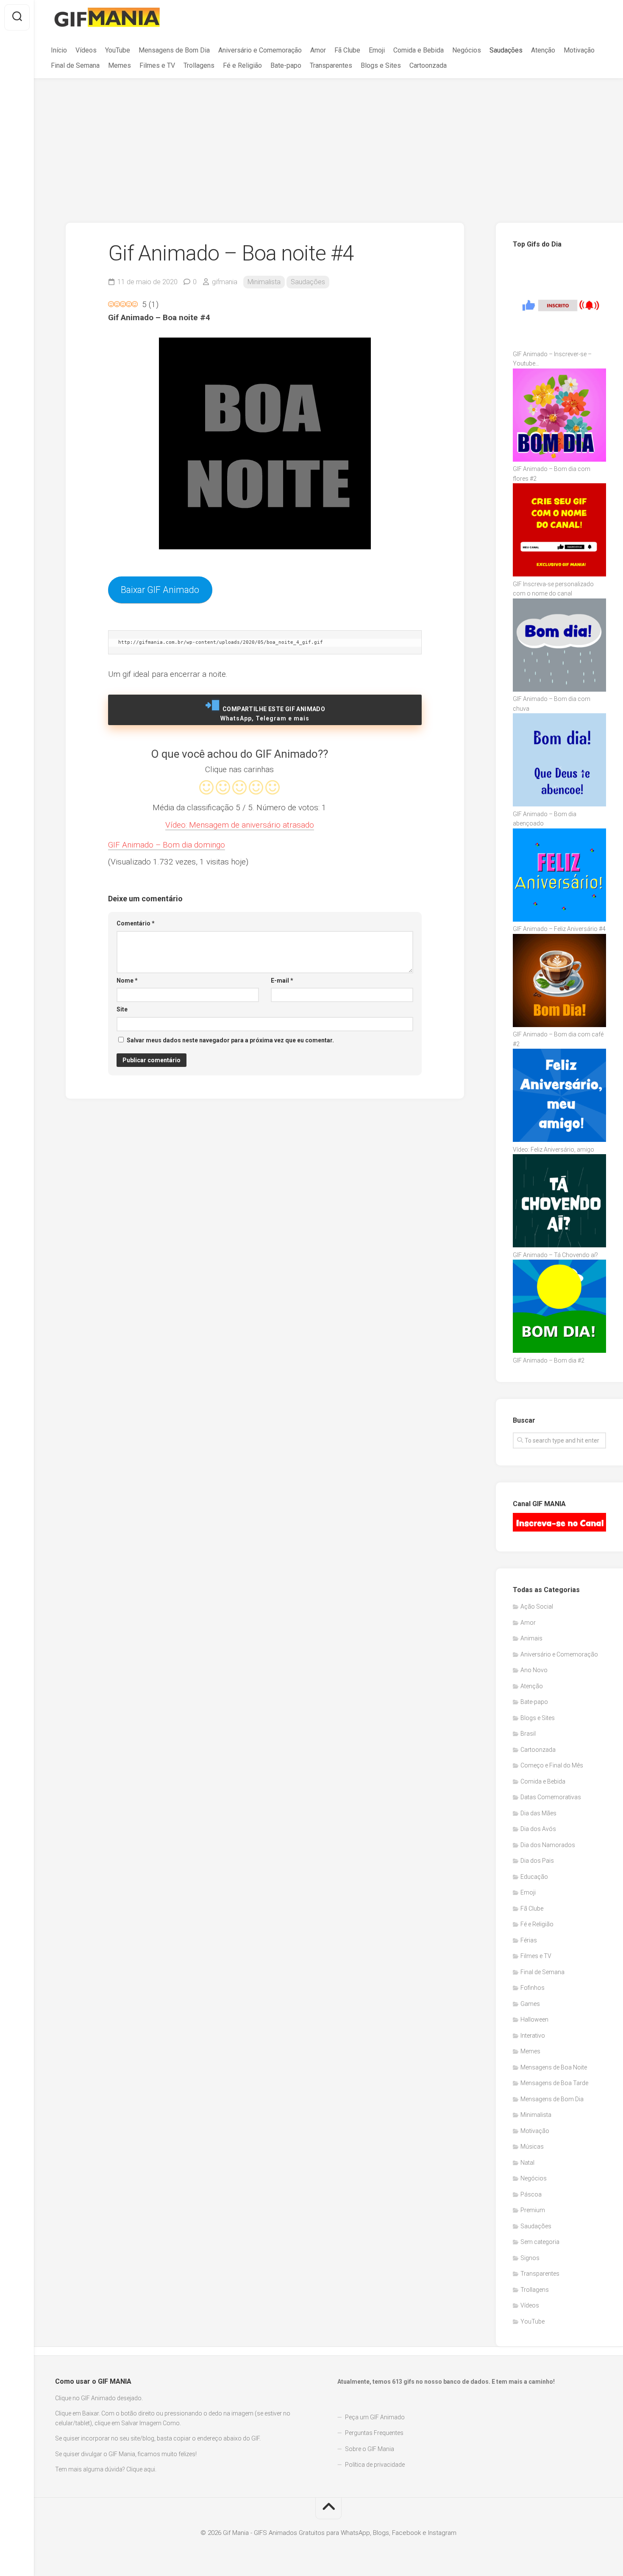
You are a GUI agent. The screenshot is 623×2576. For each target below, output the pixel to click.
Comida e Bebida (419, 50)
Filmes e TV (157, 65)
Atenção (543, 50)
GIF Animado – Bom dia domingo (167, 845)
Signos (530, 2258)
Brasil (528, 1734)
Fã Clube (347, 50)
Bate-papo (286, 65)
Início (59, 50)
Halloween (534, 2019)
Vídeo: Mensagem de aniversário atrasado (240, 825)
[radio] (206, 789)
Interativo (533, 2036)
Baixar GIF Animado (160, 590)
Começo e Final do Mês (552, 1765)
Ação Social (537, 1607)
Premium (533, 2210)
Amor (318, 50)
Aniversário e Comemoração (260, 50)
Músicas (532, 2147)
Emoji (377, 50)
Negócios (467, 50)
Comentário (136, 923)
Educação (534, 1877)
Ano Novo (534, 1670)
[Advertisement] (328, 142)
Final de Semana (75, 65)
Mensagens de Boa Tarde (554, 2083)
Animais (531, 1638)
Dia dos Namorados (548, 1845)
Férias (529, 1940)
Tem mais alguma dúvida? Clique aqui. (106, 2469)
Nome (127, 981)
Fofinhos (533, 1988)
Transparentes (331, 65)
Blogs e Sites (381, 65)
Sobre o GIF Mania (370, 2449)
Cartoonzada (428, 65)
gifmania (225, 282)
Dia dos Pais (537, 1861)
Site (122, 1009)
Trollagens (199, 65)
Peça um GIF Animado (375, 2417)
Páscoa (531, 2194)
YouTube (118, 50)
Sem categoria (540, 2242)
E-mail (282, 981)
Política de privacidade (375, 2465)
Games (530, 2004)
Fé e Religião (242, 65)
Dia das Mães (538, 1813)
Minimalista (264, 282)
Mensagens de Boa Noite (554, 2067)
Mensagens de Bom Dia (174, 50)
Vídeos (86, 50)
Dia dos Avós (538, 1829)
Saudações (506, 50)
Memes (120, 65)
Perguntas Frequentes (374, 2433)
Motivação (579, 50)
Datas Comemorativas (551, 1797)
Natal (527, 2163)
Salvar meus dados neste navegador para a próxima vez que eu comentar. (230, 1040)
